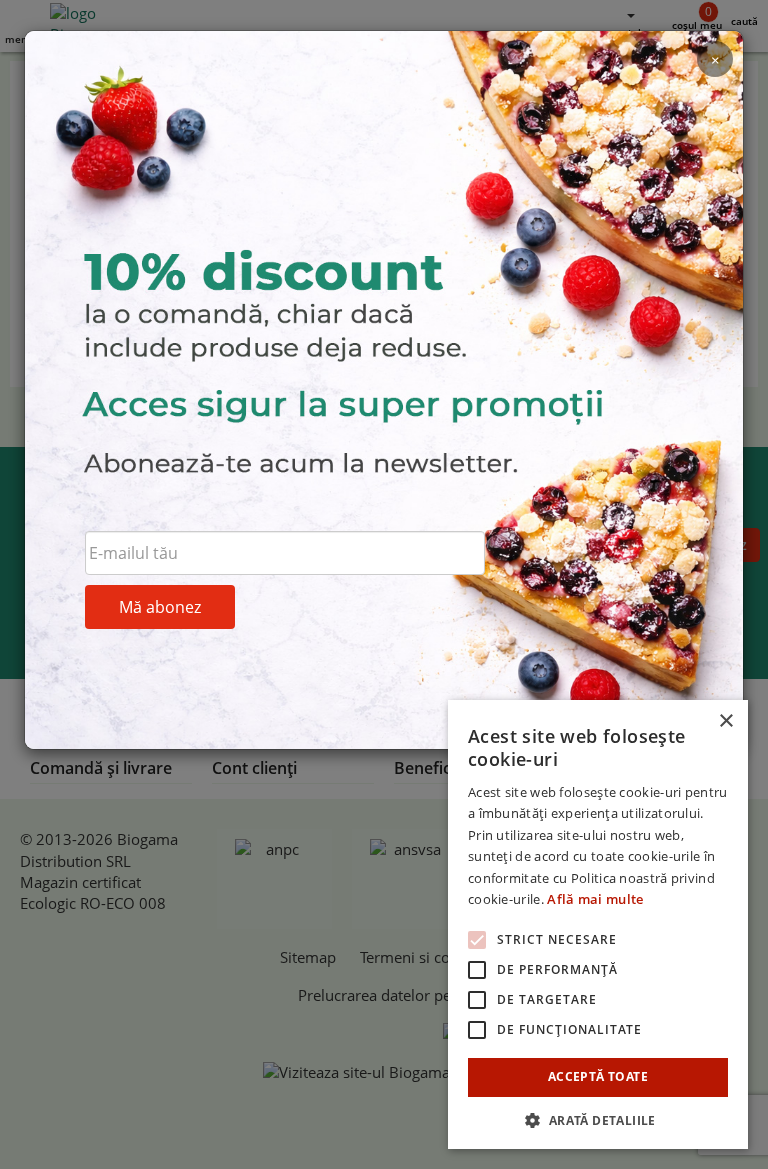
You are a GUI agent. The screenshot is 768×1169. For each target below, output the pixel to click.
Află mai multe (595, 899)
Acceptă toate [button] (598, 1076)
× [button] (725, 721)
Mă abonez (160, 607)
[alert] (598, 924)
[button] (598, 1119)
